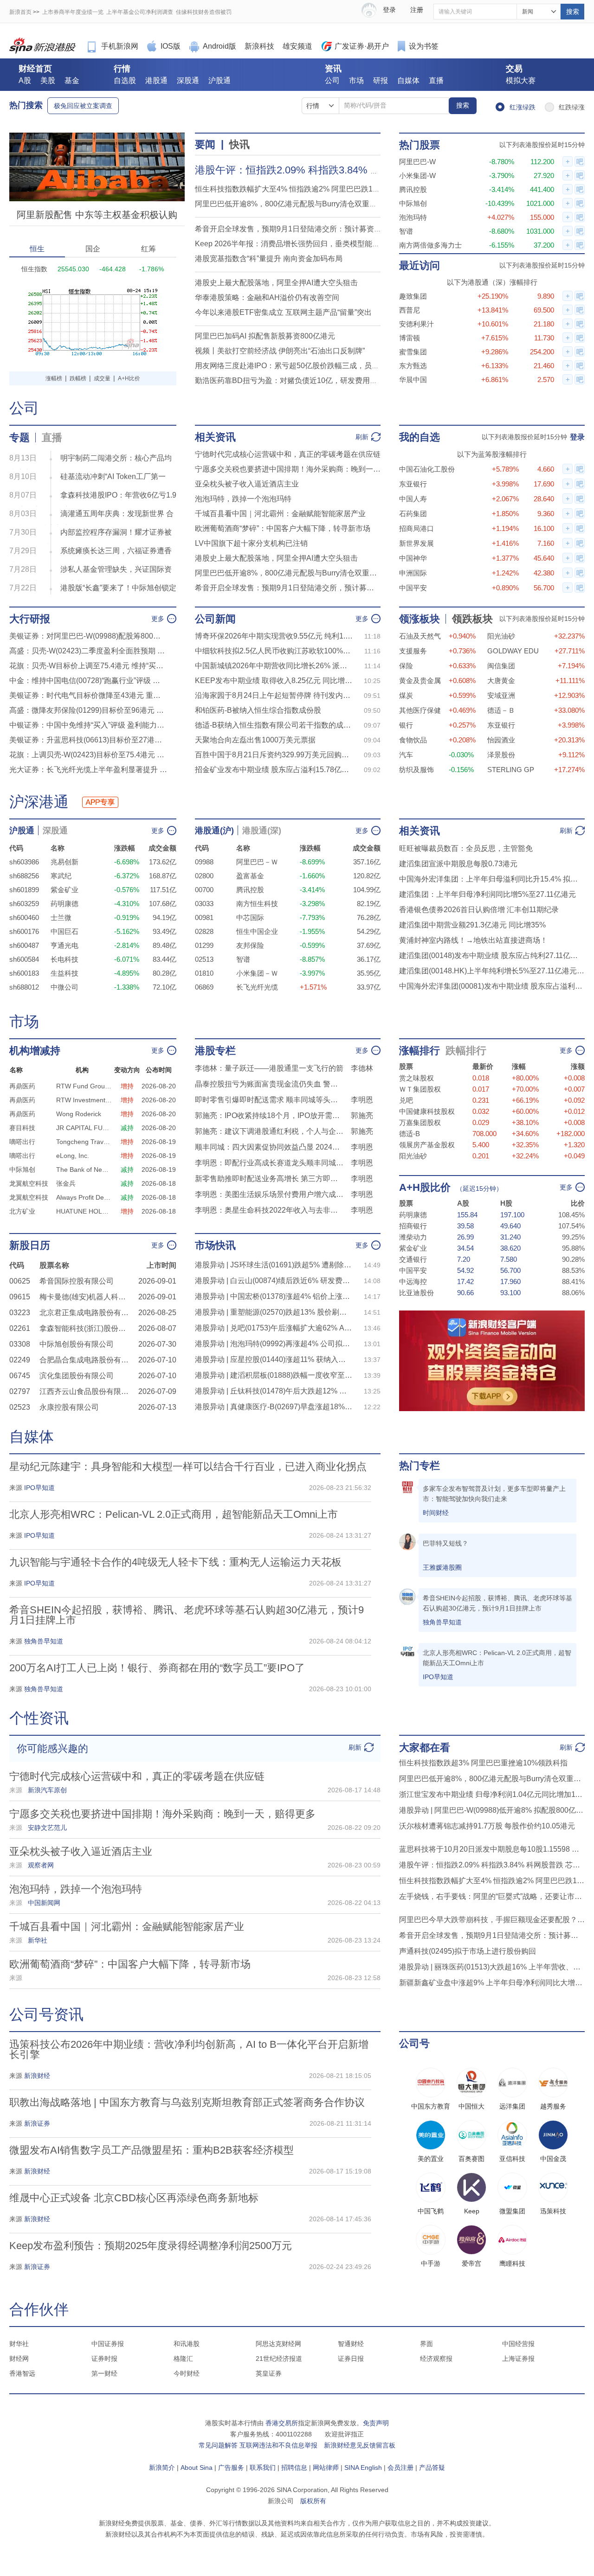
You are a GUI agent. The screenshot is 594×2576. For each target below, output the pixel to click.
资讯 (333, 69)
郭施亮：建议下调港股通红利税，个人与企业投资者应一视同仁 (269, 1131)
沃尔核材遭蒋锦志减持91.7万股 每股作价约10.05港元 (487, 1826)
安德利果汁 (416, 324)
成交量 (102, 378)
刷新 (362, 437)
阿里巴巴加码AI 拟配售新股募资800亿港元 (265, 336)
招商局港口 (416, 528)
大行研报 (30, 619)
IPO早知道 (438, 1677)
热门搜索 (26, 105)
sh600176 (24, 931)
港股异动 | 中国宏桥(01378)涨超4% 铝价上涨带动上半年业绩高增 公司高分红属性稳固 (274, 1296)
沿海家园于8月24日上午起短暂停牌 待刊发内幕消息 (274, 695)
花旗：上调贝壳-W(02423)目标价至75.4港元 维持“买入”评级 (88, 755)
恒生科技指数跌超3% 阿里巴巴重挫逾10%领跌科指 (483, 1763)
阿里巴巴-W (417, 162)
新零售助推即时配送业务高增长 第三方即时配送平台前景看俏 (269, 1179)
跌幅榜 (78, 378)
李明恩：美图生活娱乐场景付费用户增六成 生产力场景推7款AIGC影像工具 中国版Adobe (269, 1194)
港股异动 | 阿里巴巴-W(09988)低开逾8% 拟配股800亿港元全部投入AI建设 (492, 1810)
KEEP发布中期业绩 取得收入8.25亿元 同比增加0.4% (274, 681)
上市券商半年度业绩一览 (73, 12)
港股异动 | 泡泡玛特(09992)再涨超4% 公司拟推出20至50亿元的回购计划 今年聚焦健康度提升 (274, 1344)
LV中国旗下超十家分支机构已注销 (251, 543)
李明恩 (362, 1100)
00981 (204, 917)
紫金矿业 (65, 890)
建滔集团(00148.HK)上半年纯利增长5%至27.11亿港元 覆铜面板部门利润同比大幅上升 (492, 971)
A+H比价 (129, 378)
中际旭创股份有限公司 (77, 1344)
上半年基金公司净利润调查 (140, 12)
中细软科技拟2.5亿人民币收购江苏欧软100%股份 (274, 651)
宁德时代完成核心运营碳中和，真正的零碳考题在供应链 (288, 454)
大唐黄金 (501, 681)
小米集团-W (417, 176)
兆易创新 (65, 862)
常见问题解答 (218, 2445)
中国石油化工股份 (427, 469)
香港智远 (22, 2373)
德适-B (410, 1134)
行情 (122, 69)
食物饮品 (413, 740)
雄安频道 (297, 46)
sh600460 (24, 917)
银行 (406, 725)
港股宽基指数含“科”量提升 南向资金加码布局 (269, 259)
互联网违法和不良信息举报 (278, 2445)
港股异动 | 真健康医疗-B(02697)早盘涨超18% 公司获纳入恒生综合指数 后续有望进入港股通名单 (274, 1407)
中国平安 (413, 588)
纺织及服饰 (416, 770)
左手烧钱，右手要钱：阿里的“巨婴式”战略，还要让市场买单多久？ (492, 1896)
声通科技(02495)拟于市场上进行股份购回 (468, 1951)
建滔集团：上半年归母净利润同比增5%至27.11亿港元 (487, 894)
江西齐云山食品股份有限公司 (86, 1391)
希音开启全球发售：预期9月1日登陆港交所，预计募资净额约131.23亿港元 (288, 588)
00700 (204, 890)
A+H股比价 (425, 1187)
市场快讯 (215, 1245)
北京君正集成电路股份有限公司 (86, 1313)
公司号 (414, 2043)
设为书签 (424, 46)
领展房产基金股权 (427, 1145)
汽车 (406, 755)
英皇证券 (269, 2373)
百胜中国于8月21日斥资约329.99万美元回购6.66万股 (274, 755)
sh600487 (24, 945)
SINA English (363, 2467)
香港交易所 (282, 2423)
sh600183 (24, 973)
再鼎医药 (22, 1086)
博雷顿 (410, 338)
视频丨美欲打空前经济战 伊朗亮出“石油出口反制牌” (280, 351)
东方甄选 (413, 366)
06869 (204, 987)
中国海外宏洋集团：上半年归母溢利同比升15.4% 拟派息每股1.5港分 (492, 879)
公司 (332, 80)
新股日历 (30, 1245)
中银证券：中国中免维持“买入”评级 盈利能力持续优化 (88, 725)
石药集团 (413, 514)
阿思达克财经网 (278, 2344)
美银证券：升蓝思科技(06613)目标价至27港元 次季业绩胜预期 (88, 740)
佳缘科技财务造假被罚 (204, 12)
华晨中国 (413, 380)
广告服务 (231, 2467)
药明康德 (65, 904)
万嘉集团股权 (420, 1122)
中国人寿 (413, 499)
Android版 (220, 46)
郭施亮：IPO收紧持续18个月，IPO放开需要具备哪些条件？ (269, 1115)
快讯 (239, 144)
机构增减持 (35, 1051)
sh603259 (24, 904)
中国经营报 (518, 2344)
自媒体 (408, 80)
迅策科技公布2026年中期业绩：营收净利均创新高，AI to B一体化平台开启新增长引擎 (189, 2049)
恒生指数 (34, 269)
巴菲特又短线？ (445, 1543)
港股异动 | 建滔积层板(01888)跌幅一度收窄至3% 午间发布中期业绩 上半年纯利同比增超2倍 (274, 1375)
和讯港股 (187, 2344)
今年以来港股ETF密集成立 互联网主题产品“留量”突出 (283, 312)
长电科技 (65, 959)
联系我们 (263, 2467)
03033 (204, 904)
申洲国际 (413, 573)
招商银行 (413, 1226)
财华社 (19, 2344)
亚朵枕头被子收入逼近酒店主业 (247, 484)
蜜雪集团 (413, 352)
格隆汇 (183, 2359)
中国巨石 (65, 931)
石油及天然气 (420, 636)
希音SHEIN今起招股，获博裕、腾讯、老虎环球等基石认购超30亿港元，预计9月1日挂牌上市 (187, 1615)
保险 (406, 666)
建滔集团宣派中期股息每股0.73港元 (458, 864)
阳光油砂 (501, 636)
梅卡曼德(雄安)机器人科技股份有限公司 (86, 1297)
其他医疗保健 (420, 710)
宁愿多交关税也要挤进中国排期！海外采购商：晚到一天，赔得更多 (288, 469)
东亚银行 (413, 484)
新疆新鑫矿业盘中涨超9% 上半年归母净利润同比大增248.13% (492, 1983)
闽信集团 (501, 666)
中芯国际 (250, 917)
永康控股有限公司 (69, 1407)
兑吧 (406, 1100)
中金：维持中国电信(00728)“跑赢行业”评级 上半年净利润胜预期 (88, 681)
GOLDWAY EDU (513, 651)
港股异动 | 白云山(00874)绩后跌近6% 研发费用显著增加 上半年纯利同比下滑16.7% (274, 1281)
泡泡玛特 (413, 217)
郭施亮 (362, 1115)
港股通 (156, 80)
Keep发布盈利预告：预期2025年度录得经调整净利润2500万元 (151, 2246)
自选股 (125, 80)
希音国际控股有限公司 (77, 1281)
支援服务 (413, 651)
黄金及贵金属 (420, 681)
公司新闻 (215, 619)
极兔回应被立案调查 (83, 106)
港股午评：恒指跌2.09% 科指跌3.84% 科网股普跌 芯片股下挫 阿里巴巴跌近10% (377, 170)
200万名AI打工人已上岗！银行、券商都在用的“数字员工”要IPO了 (157, 1668)
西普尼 (410, 310)
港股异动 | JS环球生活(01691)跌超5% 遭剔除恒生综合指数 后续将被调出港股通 (274, 1265)
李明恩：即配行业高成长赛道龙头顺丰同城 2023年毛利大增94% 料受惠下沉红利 (269, 1163)
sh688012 (24, 987)
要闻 (205, 144)
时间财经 (436, 1513)
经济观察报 (436, 2359)
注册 (417, 10)
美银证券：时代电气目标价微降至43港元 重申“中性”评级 (88, 695)
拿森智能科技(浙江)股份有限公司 (86, 1328)
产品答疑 (432, 2467)
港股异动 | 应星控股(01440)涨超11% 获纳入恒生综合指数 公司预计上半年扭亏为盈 (274, 1359)
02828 (204, 931)
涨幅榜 (54, 378)
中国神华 (413, 558)
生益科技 (65, 973)
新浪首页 (20, 12)
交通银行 (413, 1259)
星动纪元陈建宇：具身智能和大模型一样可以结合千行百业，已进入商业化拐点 (188, 1467)
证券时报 (104, 2359)
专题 (19, 438)
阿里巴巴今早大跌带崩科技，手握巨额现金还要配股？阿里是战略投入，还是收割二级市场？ (492, 1920)
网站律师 (326, 2467)
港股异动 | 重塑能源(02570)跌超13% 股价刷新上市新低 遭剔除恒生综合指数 (274, 1312)
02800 (204, 876)
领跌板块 (472, 619)
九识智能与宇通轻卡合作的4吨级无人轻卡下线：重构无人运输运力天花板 (175, 1562)
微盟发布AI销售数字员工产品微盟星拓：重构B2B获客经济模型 (152, 2150)
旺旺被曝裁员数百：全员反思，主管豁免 (466, 848)
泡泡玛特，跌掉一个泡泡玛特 (243, 499)
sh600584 (24, 959)
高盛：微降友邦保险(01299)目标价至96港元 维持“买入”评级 (88, 710)
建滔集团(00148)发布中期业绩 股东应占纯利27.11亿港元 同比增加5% (492, 956)
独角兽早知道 (442, 1622)
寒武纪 (61, 876)
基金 (72, 80)
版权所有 (313, 2501)
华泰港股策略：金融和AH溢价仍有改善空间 (267, 297)
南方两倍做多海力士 (430, 245)
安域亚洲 (501, 695)
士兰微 (61, 917)
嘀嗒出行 (22, 1142)
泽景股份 (501, 755)
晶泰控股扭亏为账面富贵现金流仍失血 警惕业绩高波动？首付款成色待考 (269, 1084)
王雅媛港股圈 (442, 1567)
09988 (204, 862)
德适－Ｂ (501, 710)
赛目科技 (22, 1128)
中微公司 (65, 987)
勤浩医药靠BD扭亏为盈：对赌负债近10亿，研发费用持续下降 (297, 380)
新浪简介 (162, 2467)
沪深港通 (39, 802)
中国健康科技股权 (427, 1111)
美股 (48, 80)
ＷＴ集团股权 (420, 1089)
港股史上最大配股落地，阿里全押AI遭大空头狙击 (276, 283)
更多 (158, 619)
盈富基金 (250, 876)
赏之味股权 (416, 1078)
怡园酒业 (501, 740)
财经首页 (35, 69)
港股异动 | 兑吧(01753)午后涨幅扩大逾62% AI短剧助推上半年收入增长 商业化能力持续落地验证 (274, 1328)
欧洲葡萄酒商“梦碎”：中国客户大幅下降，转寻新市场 (283, 528)
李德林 (362, 1068)
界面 (426, 2344)
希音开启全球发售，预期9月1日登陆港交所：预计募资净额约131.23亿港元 (318, 229)
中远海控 (413, 1282)
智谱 (406, 231)
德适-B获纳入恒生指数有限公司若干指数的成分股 (274, 725)
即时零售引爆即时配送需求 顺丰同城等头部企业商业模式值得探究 (269, 1100)
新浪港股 (43, 46)
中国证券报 (108, 2344)
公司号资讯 (46, 2014)
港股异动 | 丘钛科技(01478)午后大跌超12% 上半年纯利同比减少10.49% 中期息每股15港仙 (274, 1391)
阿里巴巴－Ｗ (257, 862)
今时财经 (187, 2373)
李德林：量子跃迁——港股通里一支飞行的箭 (269, 1068)
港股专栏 (215, 1051)
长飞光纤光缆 (257, 987)
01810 (204, 973)
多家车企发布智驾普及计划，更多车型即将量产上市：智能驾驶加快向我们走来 (494, 1494)
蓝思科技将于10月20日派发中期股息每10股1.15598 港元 (492, 1849)
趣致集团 (413, 296)
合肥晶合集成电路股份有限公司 (86, 1360)
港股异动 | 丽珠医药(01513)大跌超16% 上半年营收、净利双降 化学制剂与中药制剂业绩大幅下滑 (492, 1967)
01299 (204, 945)
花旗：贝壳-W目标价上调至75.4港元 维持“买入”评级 (88, 666)
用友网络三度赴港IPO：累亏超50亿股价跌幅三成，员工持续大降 (302, 366)
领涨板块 (420, 619)
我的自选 (420, 437)
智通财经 (351, 2344)
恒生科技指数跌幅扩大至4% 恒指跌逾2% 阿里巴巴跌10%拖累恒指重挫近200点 (325, 189)
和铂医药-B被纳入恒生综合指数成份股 (258, 710)
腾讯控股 (413, 189)
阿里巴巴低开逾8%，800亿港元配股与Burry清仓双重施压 (290, 204)
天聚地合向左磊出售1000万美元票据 (255, 740)
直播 (436, 80)
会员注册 (400, 2467)
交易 (514, 69)
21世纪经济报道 (279, 2359)
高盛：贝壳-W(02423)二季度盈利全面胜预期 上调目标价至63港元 (88, 651)
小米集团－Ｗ (257, 973)
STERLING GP (511, 770)
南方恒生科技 (257, 904)
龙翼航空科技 (29, 1183)
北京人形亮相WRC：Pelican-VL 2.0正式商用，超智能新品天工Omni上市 (174, 1514)
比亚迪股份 (416, 1293)
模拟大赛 (521, 80)
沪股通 (220, 80)
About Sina (197, 2467)
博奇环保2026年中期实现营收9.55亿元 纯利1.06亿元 (274, 636)
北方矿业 (22, 1211)
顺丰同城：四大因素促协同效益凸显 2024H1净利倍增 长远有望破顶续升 (269, 1147)
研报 (381, 80)
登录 (577, 437)
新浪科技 (259, 46)
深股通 (188, 80)
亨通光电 (65, 945)
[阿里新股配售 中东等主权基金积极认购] (97, 137)
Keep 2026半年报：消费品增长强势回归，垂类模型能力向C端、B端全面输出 (322, 244)
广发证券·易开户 (362, 46)
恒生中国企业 (257, 931)
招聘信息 (294, 2467)
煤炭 (406, 695)
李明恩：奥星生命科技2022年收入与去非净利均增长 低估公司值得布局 (269, 1210)
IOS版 (171, 46)
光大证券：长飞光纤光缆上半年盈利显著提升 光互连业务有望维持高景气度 (88, 770)
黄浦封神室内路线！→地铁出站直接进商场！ (473, 940)
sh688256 (24, 876)
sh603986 (24, 862)
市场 (356, 80)
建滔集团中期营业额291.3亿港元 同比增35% (472, 925)
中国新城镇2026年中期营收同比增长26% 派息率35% (274, 666)
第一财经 (104, 2373)
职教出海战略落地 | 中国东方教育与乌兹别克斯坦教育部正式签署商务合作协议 (187, 2102)
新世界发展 (416, 543)
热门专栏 (420, 1466)
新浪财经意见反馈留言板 (360, 2445)
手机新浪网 (120, 46)
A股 (25, 80)
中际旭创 (413, 203)
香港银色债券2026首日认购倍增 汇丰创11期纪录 (479, 910)
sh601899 (24, 890)
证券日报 (351, 2359)
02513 (204, 959)
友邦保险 (250, 945)
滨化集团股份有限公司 (77, 1376)
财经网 (19, 2359)
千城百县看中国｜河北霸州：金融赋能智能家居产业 (280, 514)
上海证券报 (518, 2359)
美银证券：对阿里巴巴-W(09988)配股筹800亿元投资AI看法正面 (88, 636)
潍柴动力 (413, 1237)
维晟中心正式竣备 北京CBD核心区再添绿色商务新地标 (134, 2198)
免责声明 (376, 2423)
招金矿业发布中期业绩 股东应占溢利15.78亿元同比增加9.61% (274, 770)
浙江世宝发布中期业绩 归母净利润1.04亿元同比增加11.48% (492, 1794)
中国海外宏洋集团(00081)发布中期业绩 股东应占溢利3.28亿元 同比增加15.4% (492, 986)
